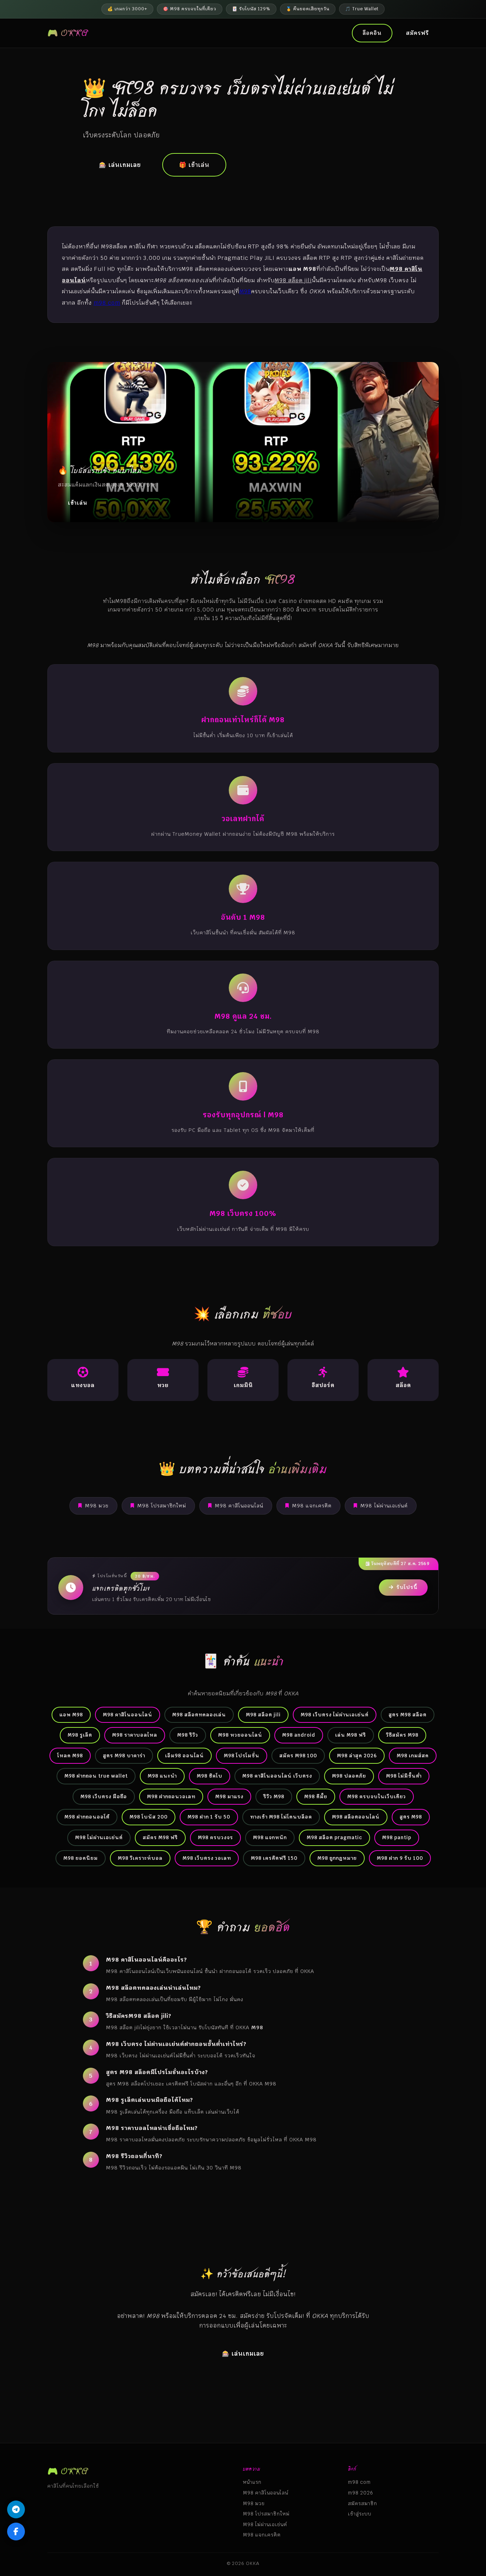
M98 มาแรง (229, 1796)
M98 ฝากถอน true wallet (96, 1776)
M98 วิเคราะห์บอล (140, 1858)
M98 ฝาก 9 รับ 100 (400, 1858)
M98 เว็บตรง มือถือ (104, 1796)
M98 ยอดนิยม (81, 1858)
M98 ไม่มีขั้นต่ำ (404, 1776)
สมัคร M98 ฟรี (160, 1837)
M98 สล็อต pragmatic (334, 1837)
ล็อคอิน (372, 33)
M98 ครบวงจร (215, 1837)
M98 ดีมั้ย (316, 1796)
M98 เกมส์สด (413, 1756)
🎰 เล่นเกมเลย (120, 165)
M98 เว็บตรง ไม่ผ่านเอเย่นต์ (335, 1715)
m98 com (107, 303)
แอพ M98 (71, 1715)
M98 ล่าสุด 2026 (357, 1756)
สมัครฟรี (417, 33)
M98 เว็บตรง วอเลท (207, 1858)
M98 (245, 291)
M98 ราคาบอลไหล (135, 1735)
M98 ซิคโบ (210, 1776)
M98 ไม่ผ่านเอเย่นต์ (384, 1506)
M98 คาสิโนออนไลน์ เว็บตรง (277, 1776)
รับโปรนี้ (407, 1587)
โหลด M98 (70, 1756)
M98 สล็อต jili (263, 1715)
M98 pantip (397, 1837)
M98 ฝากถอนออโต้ (87, 1817)
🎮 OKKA (68, 33)
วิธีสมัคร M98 (402, 1735)
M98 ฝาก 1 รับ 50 (209, 1817)
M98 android (299, 1735)
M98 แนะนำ (162, 1776)
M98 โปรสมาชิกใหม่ (162, 1506)
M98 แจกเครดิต (312, 1506)
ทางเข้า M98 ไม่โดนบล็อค (281, 1817)
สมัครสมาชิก (363, 2503)
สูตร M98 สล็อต (408, 1715)
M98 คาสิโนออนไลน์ (239, 1506)
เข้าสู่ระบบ (360, 2514)
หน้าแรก (252, 2482)
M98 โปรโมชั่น (242, 1756)
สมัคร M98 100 (298, 1756)
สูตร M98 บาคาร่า (124, 1756)
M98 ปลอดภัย (349, 1776)
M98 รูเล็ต (80, 1735)
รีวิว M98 (274, 1796)
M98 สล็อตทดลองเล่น (199, 1715)
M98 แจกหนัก (270, 1837)
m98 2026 (361, 2493)
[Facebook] (16, 2532)
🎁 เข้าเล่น (194, 165)
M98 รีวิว (188, 1735)
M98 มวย (97, 1506)
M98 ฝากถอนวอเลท (171, 1796)
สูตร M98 (411, 1817)
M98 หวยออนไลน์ (240, 1735)
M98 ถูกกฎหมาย (337, 1858)
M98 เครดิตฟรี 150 (274, 1858)
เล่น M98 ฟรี (351, 1735)
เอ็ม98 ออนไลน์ (184, 1756)
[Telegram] (16, 2509)
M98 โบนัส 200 (149, 1817)
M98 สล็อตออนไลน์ (356, 1817)
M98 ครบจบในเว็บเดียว (377, 1796)
